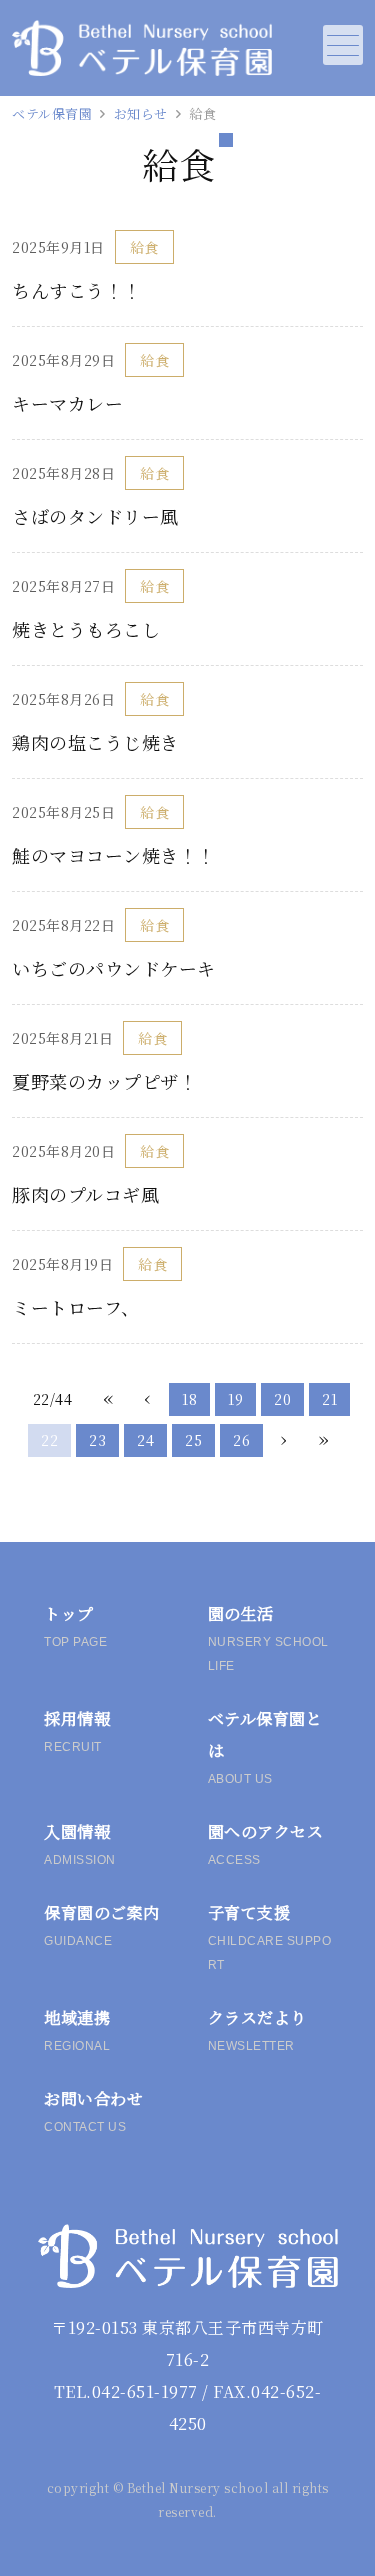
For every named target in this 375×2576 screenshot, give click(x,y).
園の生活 (268, 1637)
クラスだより (257, 2029)
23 (97, 1440)
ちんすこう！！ (77, 290)
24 (145, 1440)
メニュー (343, 45)
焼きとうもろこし (86, 629)
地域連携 (77, 2029)
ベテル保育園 (52, 113)
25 (193, 1440)
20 (282, 1399)
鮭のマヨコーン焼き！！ (114, 855)
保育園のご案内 (102, 1924)
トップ (75, 1625)
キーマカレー (67, 403)
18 (189, 1399)
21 (329, 1399)
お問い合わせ (93, 2110)
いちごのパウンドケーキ (114, 968)
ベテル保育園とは (265, 1746)
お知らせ (141, 113)
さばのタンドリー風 (95, 516)
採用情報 (77, 1730)
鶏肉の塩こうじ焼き (95, 742)
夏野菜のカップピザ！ (104, 1081)
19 (235, 1399)
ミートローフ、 (76, 1307)
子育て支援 (270, 1936)
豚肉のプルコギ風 (85, 1194)
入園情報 (80, 1843)
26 (241, 1440)
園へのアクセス (266, 1843)
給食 (144, 247)
